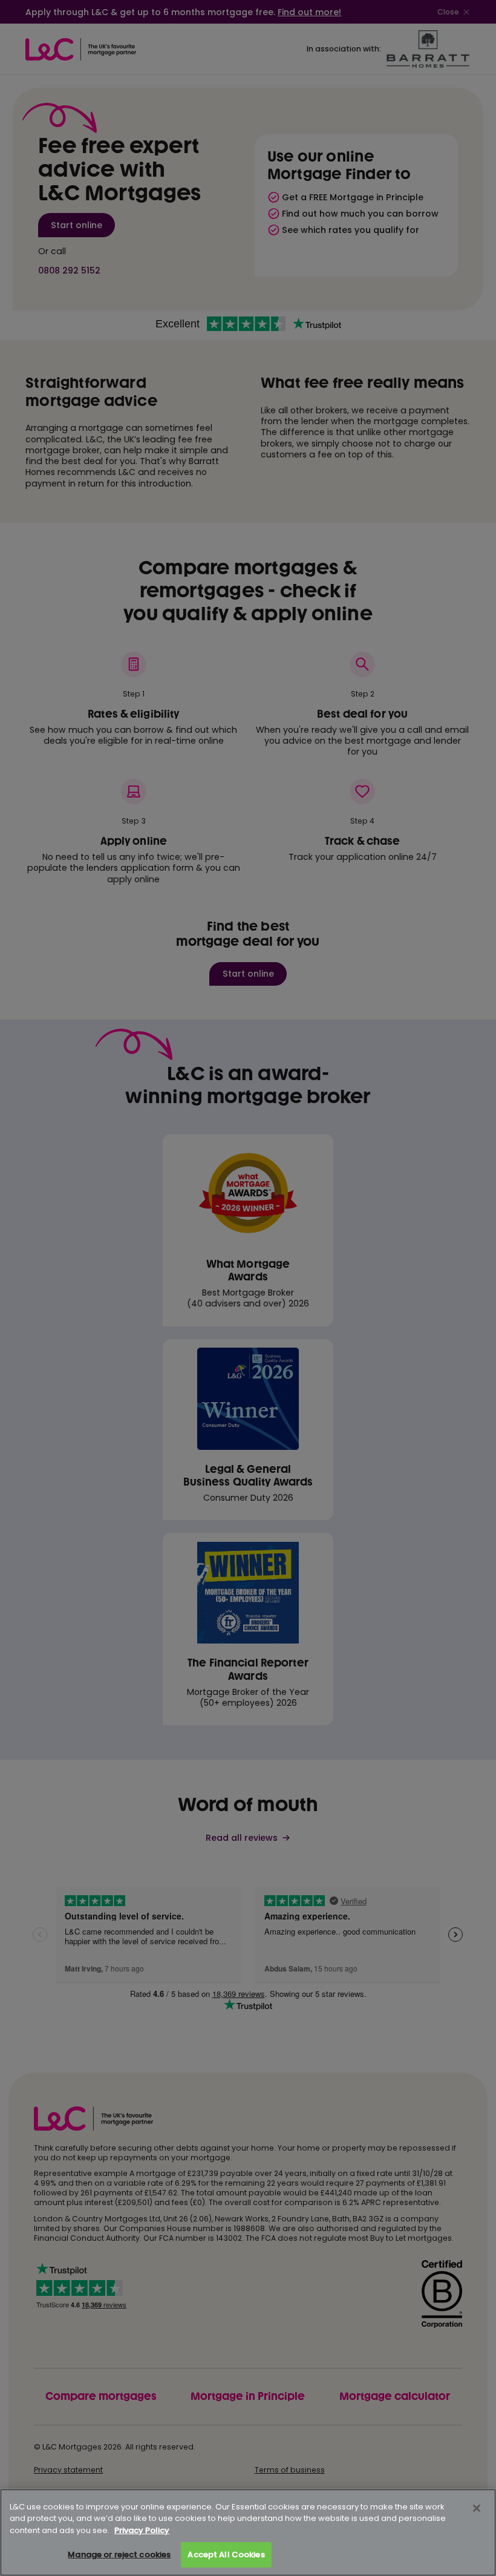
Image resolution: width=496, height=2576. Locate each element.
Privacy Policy (142, 2530)
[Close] (477, 2508)
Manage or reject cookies (119, 2555)
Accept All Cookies (226, 2555)
